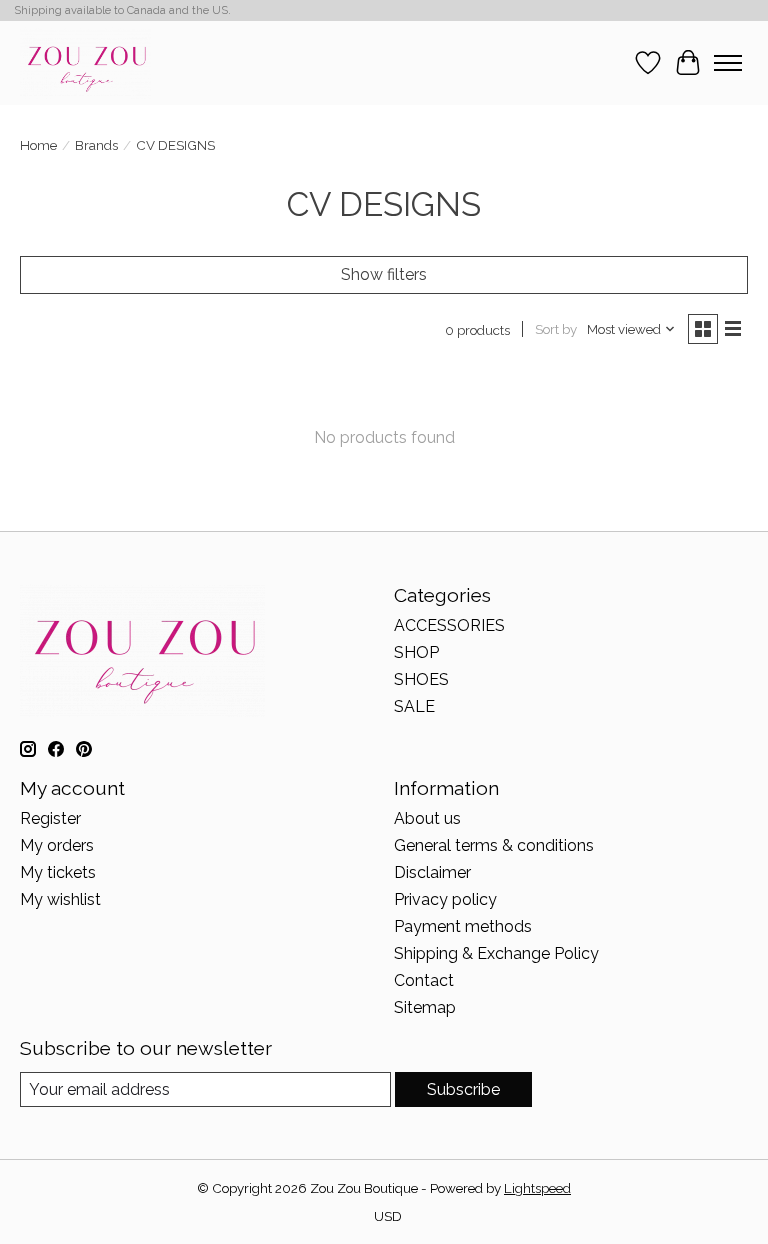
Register (50, 818)
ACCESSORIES (449, 625)
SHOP (416, 652)
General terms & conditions (494, 845)
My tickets (58, 872)
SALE (414, 706)
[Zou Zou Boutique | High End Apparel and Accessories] (85, 62)
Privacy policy (445, 899)
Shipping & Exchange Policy (496, 953)
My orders (57, 845)
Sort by (556, 329)
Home (38, 145)
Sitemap (425, 1007)
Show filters (384, 274)
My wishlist (60, 899)
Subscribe (463, 1089)
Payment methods (463, 926)
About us (427, 818)
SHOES (421, 679)
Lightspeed (537, 1188)
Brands (96, 145)
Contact (424, 980)
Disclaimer (432, 872)
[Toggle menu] (728, 63)
